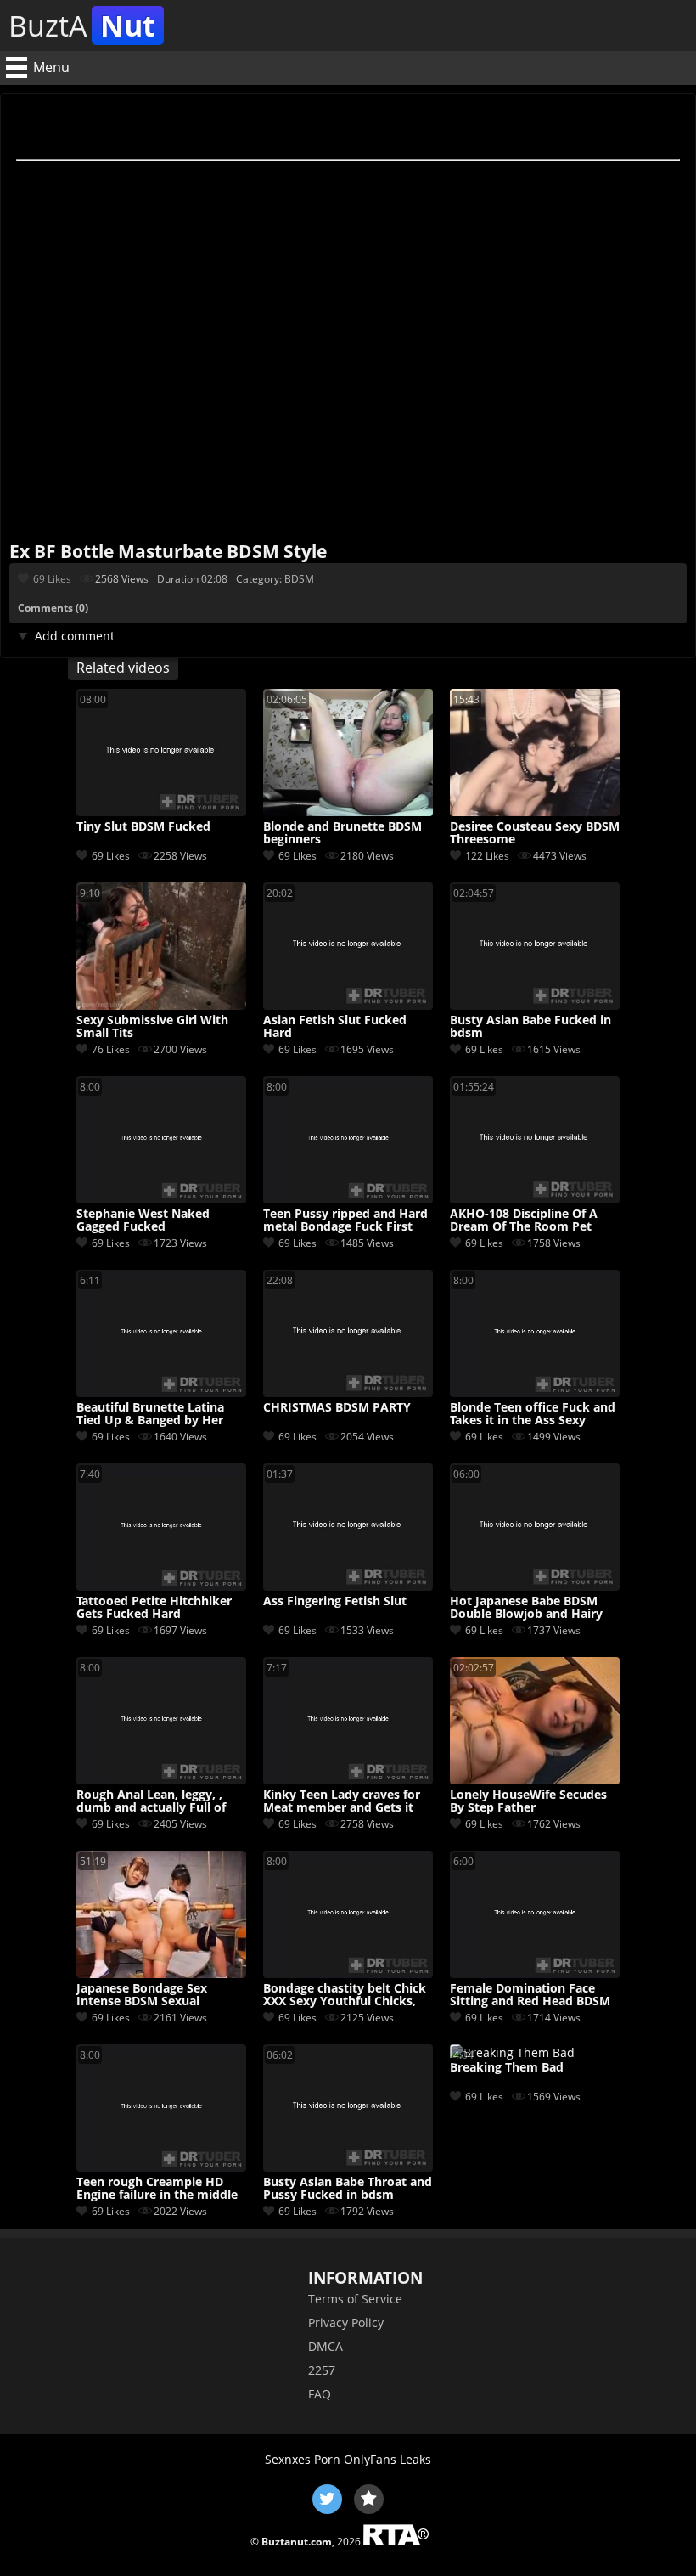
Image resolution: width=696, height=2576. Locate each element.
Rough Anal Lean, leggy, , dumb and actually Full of (151, 1801)
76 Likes (111, 1049)
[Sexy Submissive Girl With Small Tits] (161, 1005)
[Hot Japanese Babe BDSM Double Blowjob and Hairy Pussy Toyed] (535, 1586)
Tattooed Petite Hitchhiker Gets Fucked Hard (154, 1608)
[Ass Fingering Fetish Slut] (348, 1586)
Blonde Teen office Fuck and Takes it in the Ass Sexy (533, 1414)
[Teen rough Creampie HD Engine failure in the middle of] (161, 2167)
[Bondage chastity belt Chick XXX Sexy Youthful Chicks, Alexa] (348, 1973)
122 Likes (487, 856)
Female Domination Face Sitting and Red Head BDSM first (530, 1995)
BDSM (299, 579)
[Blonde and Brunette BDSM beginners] (348, 812)
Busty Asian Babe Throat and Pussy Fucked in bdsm (348, 2189)
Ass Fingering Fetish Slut (335, 1601)
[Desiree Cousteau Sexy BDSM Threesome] (535, 812)
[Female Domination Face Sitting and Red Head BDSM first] (535, 1973)
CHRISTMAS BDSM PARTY (337, 1408)
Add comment (75, 636)
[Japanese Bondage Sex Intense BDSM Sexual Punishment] (161, 1973)
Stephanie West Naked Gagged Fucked (143, 1220)
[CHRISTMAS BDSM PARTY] (348, 1392)
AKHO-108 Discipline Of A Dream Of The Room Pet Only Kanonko (524, 1220)
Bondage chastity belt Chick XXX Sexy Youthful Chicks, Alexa (345, 1995)
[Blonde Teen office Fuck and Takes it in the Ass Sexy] (535, 1392)
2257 (322, 2370)
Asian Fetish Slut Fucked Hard (335, 1027)
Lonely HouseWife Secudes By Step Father (528, 1801)
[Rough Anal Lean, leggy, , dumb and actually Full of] (161, 1780)
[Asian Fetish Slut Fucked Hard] (348, 1005)
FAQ (320, 2394)
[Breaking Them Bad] (512, 2052)
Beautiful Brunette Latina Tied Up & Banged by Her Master (150, 1414)
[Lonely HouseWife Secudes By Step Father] (535, 1780)
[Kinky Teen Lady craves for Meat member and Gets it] (348, 1780)
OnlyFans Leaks (387, 2459)
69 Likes (52, 579)
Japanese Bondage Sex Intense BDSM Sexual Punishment (142, 1995)
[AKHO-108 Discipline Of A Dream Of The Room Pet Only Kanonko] (535, 1199)
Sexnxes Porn (303, 2459)
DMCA (326, 2346)
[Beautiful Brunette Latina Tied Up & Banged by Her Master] (161, 1392)
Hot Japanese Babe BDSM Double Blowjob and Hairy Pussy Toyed (526, 1608)
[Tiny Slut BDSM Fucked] (161, 812)
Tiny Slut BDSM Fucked (143, 827)
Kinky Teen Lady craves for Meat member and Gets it (342, 1801)
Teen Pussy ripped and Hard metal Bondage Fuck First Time (345, 1220)
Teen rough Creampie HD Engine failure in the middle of (157, 2189)
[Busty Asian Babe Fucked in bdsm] (535, 1005)
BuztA (82, 25)
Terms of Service (355, 2299)
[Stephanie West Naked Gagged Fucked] (161, 1199)
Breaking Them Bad (507, 2068)
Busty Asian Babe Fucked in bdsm (530, 1027)
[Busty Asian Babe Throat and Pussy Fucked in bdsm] (348, 2167)
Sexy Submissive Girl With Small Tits (152, 1027)
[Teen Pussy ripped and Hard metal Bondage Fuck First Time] (348, 1199)
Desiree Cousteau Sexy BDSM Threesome (535, 833)
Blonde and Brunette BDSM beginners (342, 833)
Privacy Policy (346, 2322)
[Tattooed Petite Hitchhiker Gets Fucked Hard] (161, 1586)
